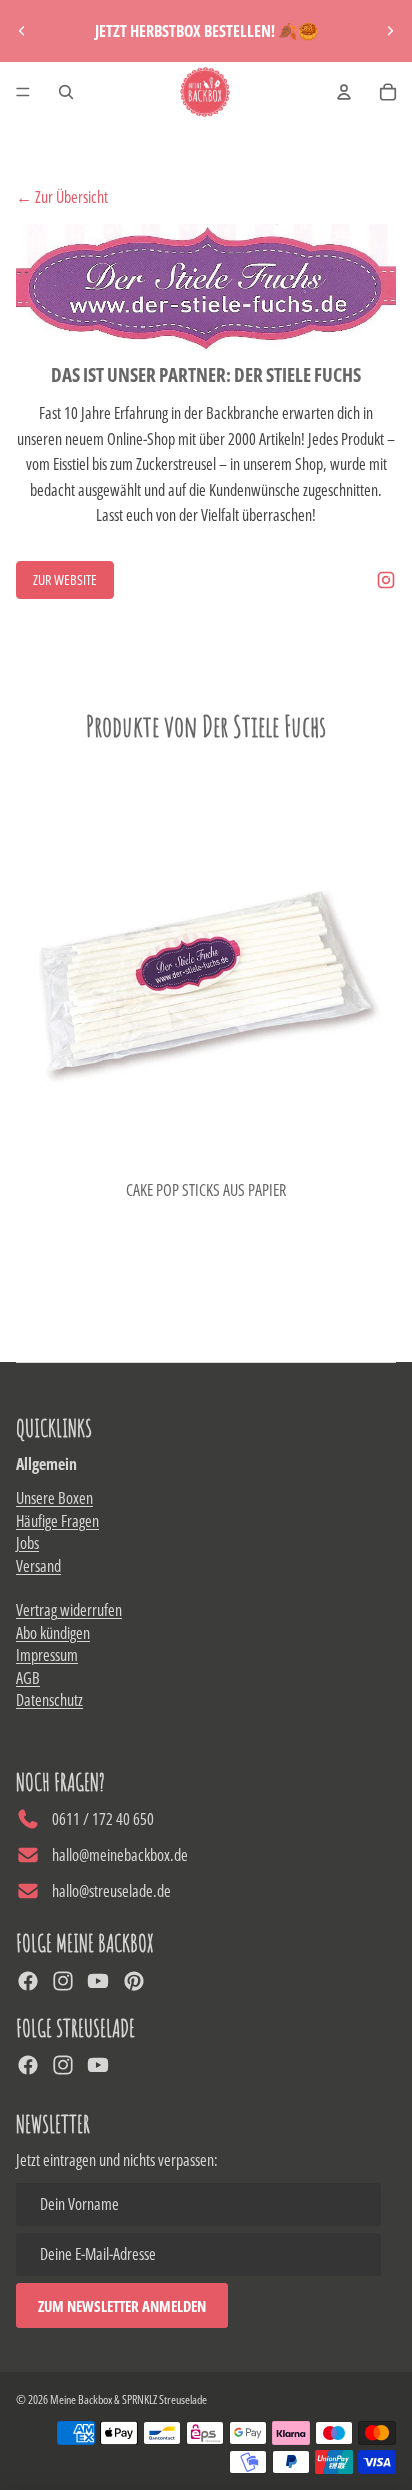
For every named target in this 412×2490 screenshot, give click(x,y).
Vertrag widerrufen (69, 1610)
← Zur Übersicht (62, 197)
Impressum (47, 1655)
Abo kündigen (53, 1633)
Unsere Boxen (54, 1498)
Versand (38, 1566)
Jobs (27, 1543)
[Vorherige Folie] (22, 31)
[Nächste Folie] (390, 31)
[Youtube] (98, 1981)
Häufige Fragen (57, 1521)
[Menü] (23, 92)
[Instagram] (386, 580)
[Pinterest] (134, 1981)
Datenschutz (49, 1700)
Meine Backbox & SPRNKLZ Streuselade (128, 2399)
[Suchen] (66, 92)
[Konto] (344, 92)
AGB (28, 1678)
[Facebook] (28, 1981)
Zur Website (65, 579)
